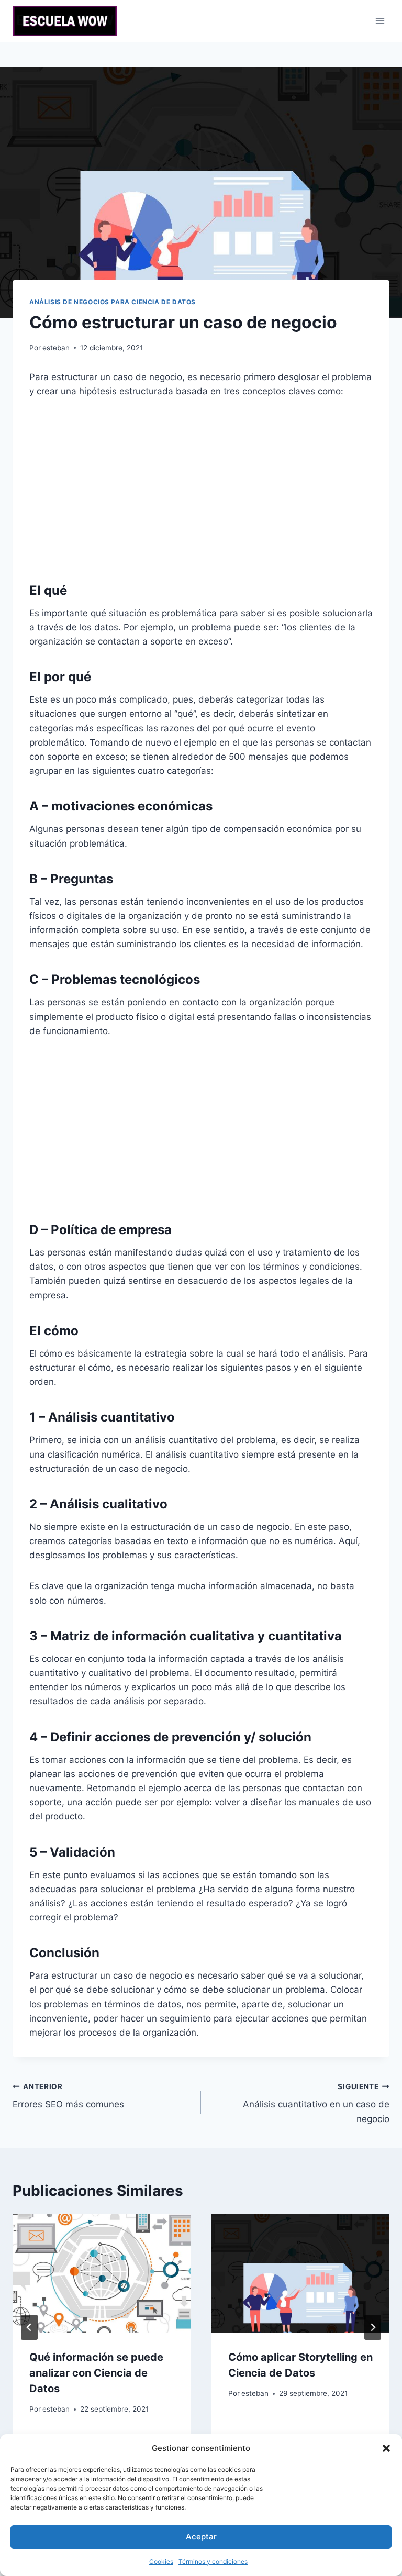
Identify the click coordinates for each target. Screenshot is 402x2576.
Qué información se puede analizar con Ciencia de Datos (96, 2373)
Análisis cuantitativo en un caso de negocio (316, 2103)
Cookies (161, 2562)
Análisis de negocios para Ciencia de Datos (113, 302)
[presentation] (102, 2274)
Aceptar (201, 2536)
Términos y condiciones (213, 2562)
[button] (386, 2448)
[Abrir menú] (380, 21)
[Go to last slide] (29, 2327)
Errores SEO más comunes (68, 2096)
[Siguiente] (373, 2327)
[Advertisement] (201, 489)
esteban (56, 348)
